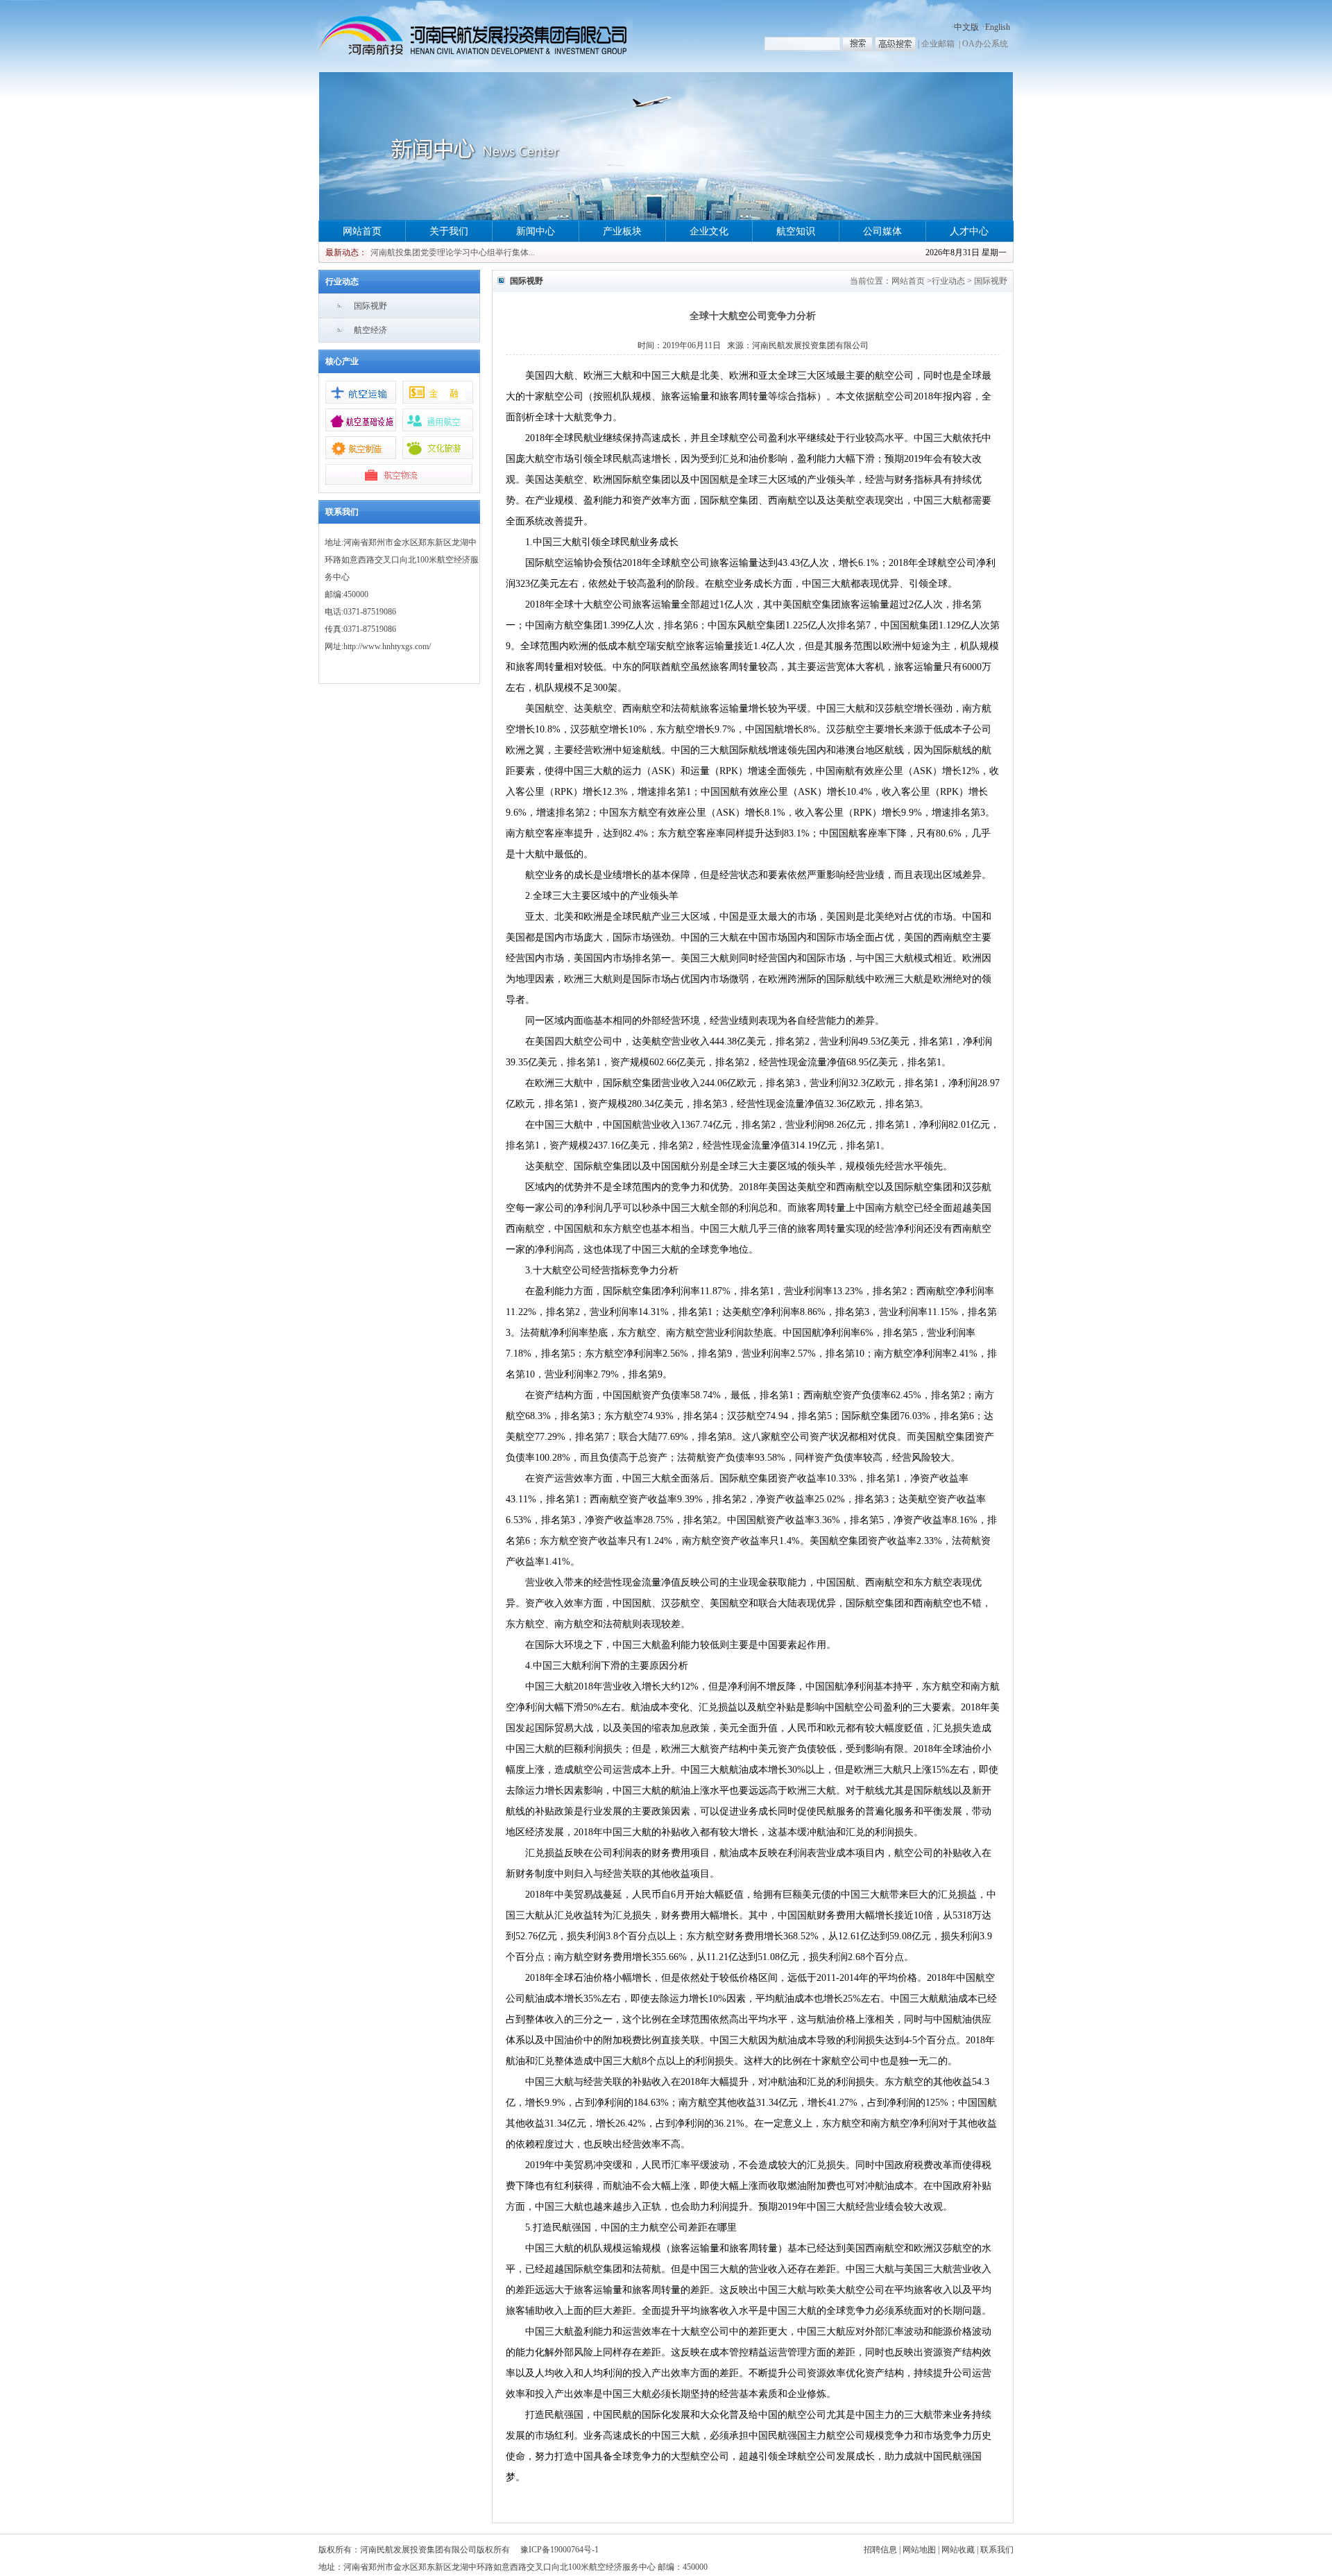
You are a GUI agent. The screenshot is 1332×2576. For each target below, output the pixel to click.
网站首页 (362, 231)
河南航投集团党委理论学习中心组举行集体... (453, 252)
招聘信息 (880, 2550)
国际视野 (370, 306)
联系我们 (997, 2550)
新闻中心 (536, 231)
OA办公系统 (985, 44)
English (998, 27)
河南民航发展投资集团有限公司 (810, 345)
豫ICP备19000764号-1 (560, 2550)
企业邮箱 (938, 44)
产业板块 (622, 231)
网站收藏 (958, 2550)
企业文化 (709, 231)
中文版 (966, 27)
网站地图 (919, 2550)
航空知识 (796, 231)
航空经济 (370, 330)
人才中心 (969, 231)
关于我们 (449, 231)
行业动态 (948, 281)
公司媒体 (882, 231)
